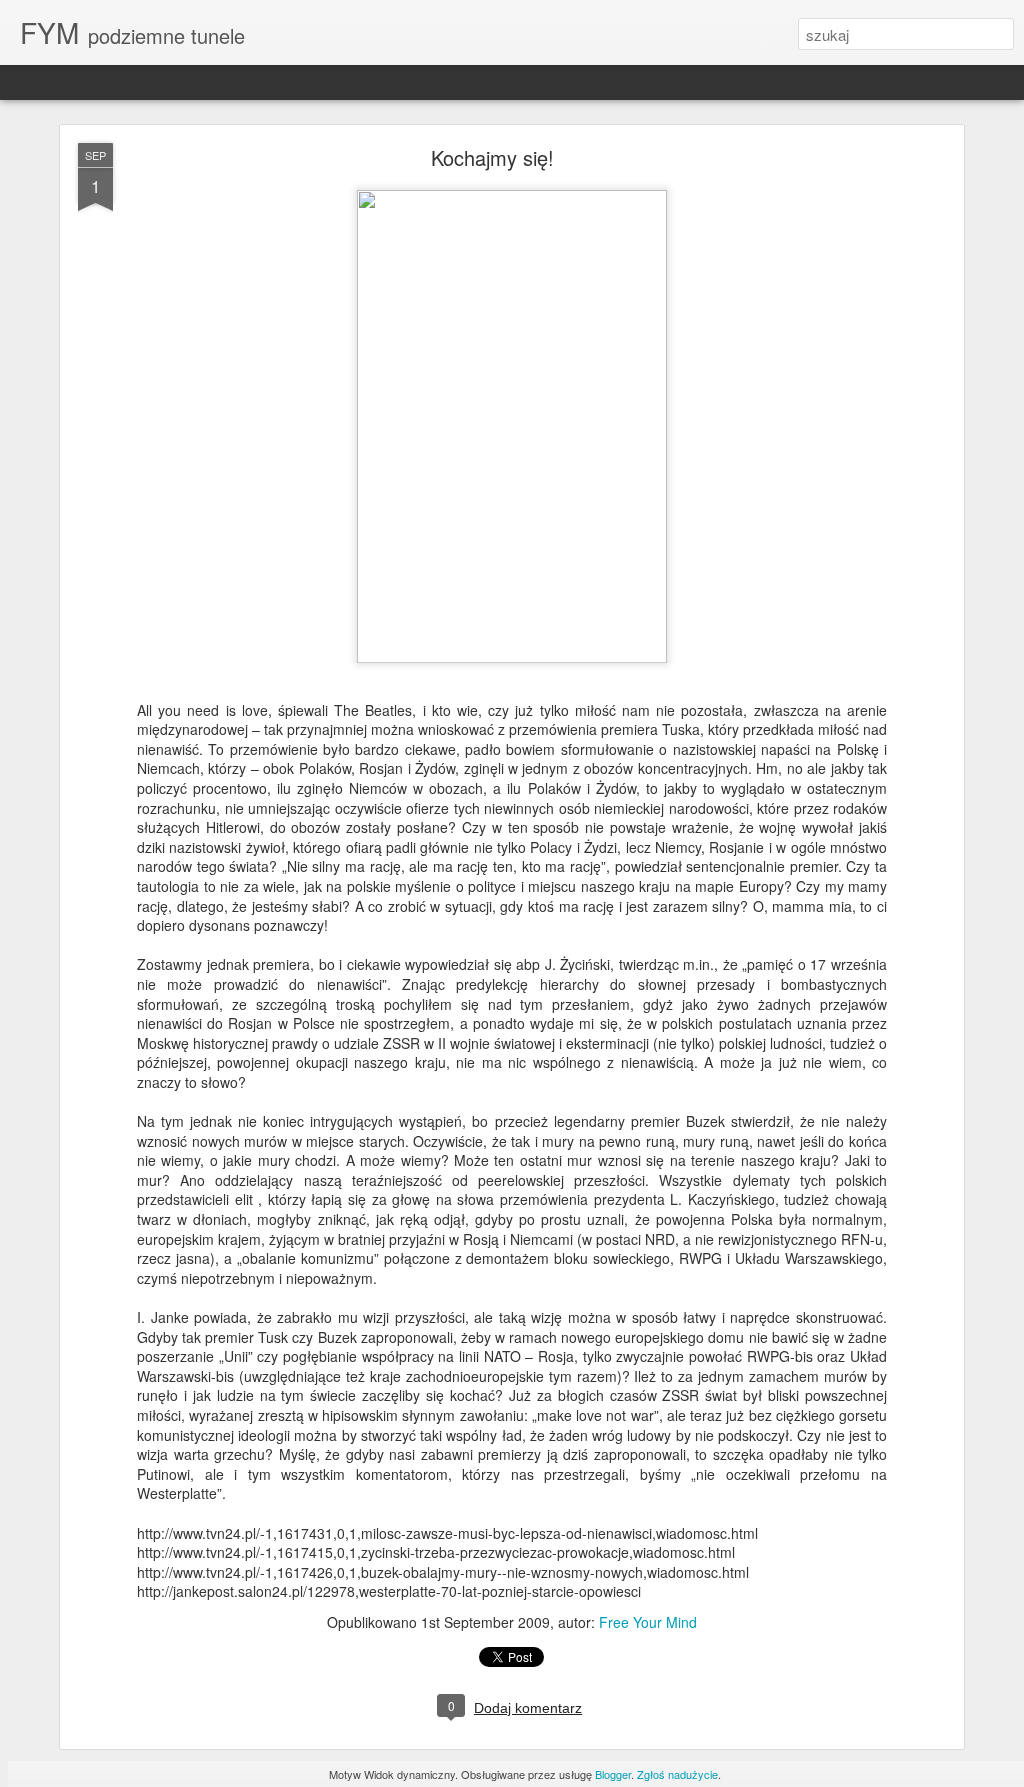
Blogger (613, 1774)
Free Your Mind (648, 1622)
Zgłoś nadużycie (677, 1774)
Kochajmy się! (492, 157)
